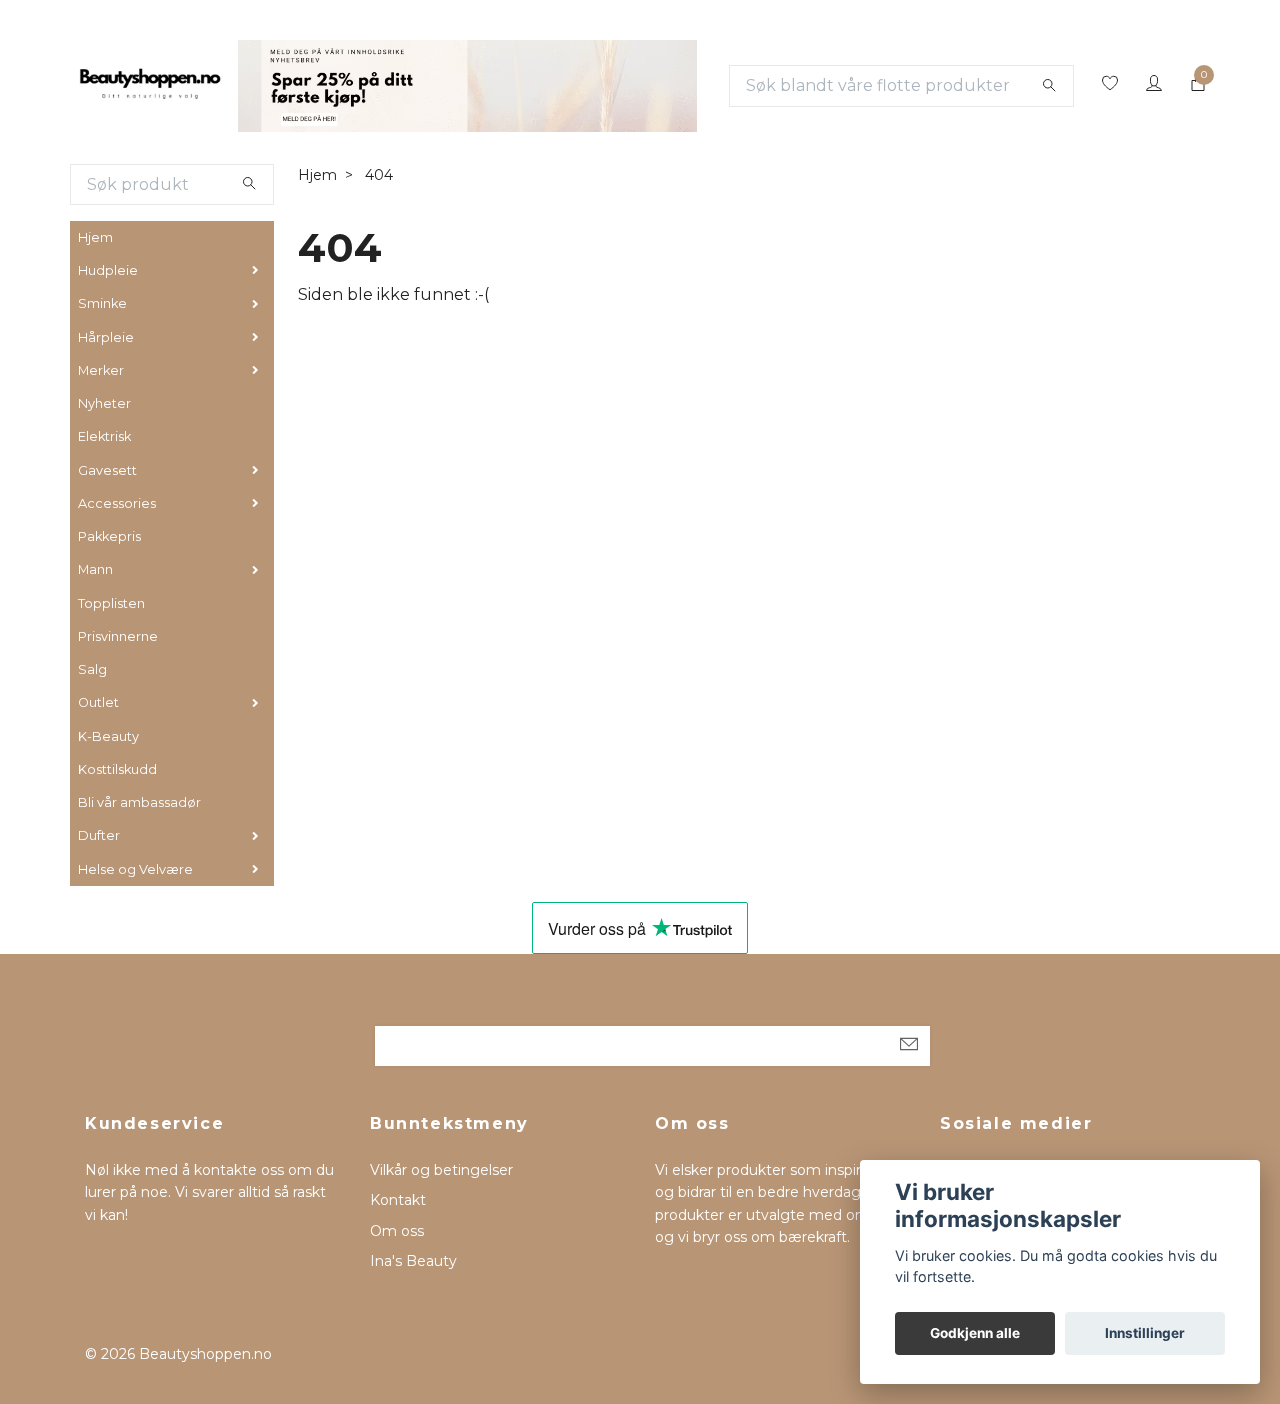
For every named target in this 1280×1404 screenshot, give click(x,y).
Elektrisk (104, 436)
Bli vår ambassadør (139, 802)
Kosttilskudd (117, 769)
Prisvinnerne (118, 636)
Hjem (95, 237)
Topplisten (111, 603)
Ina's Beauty (413, 1261)
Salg (92, 669)
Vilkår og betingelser (441, 1170)
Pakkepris (109, 536)
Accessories (117, 503)
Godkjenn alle (975, 1333)
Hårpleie (106, 337)
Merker (101, 370)
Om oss (397, 1231)
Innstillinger (1145, 1333)
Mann (95, 569)
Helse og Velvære (135, 869)
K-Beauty (108, 736)
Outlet (98, 702)
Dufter (99, 835)
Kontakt (398, 1200)
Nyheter (104, 403)
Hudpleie (108, 270)
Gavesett (107, 470)
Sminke (102, 303)
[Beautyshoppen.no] (150, 86)
